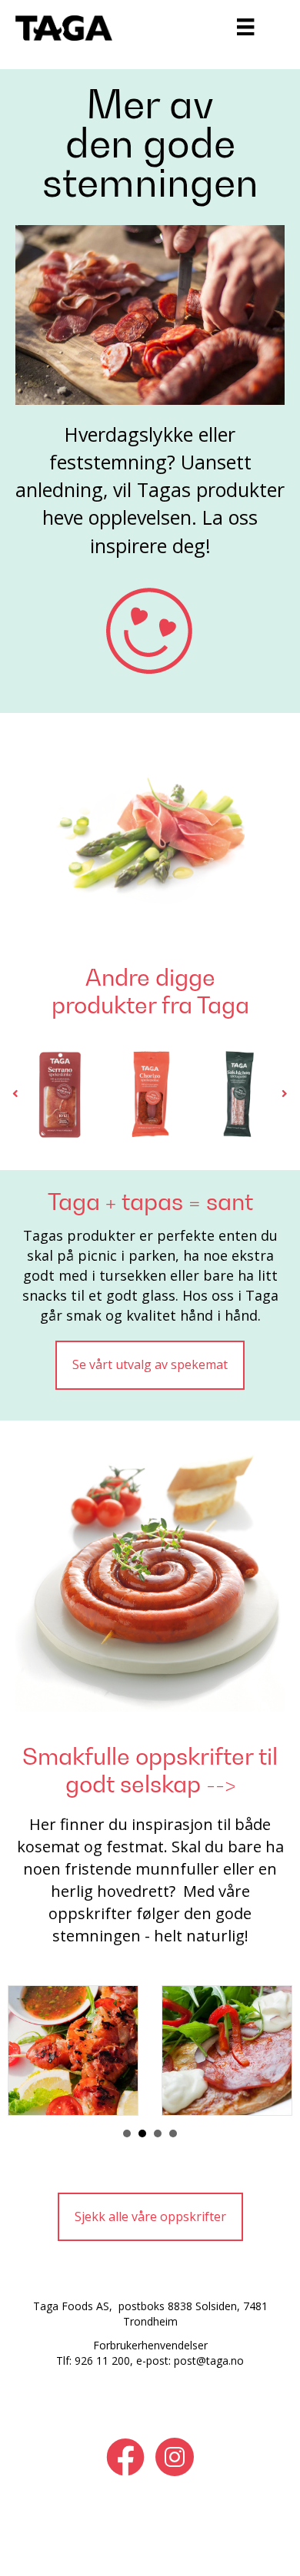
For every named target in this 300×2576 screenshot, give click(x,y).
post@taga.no (209, 2361)
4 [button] (173, 2133)
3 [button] (158, 2133)
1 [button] (127, 2133)
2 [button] (142, 2133)
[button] (15, 1094)
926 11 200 (102, 2361)
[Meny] (245, 27)
